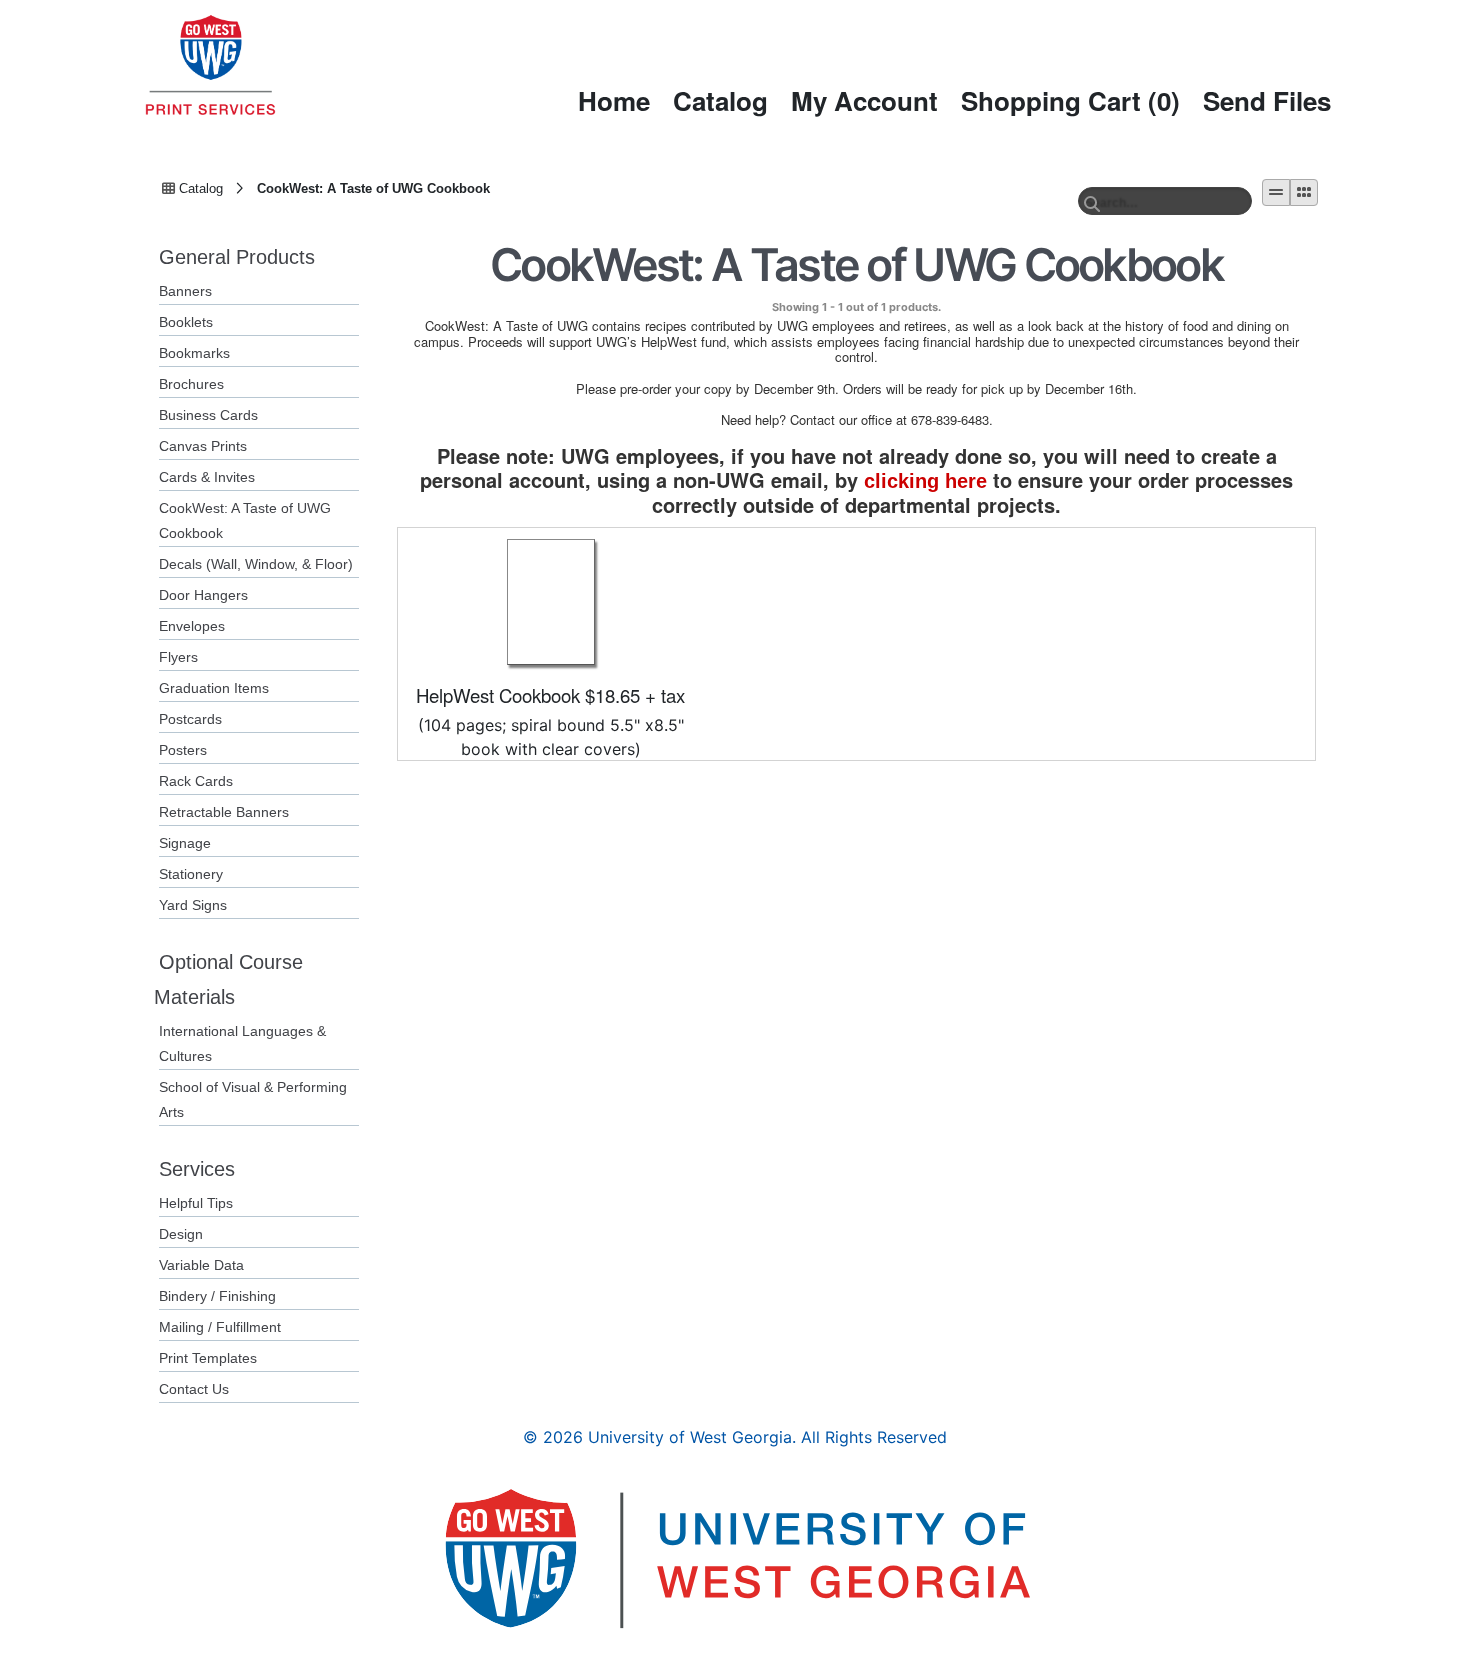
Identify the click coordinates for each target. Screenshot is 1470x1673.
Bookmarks (194, 353)
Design (181, 1234)
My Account (864, 100)
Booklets (186, 322)
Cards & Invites (207, 477)
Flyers (178, 657)
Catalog (720, 100)
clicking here (925, 481)
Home (614, 100)
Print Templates (208, 1358)
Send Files (1267, 100)
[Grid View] (1304, 192)
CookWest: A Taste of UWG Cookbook (373, 187)
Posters (183, 750)
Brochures (191, 384)
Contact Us (194, 1389)
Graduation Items (214, 688)
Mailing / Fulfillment (220, 1327)
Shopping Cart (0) (1070, 100)
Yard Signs (193, 905)
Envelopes (192, 626)
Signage (185, 843)
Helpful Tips (196, 1203)
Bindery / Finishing (217, 1296)
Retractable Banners (224, 812)
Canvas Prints (203, 446)
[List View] (1276, 192)
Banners (185, 291)
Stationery (191, 874)
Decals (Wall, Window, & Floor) (256, 564)
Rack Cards (196, 781)
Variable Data (201, 1265)
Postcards (190, 719)
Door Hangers (203, 595)
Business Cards (208, 415)
